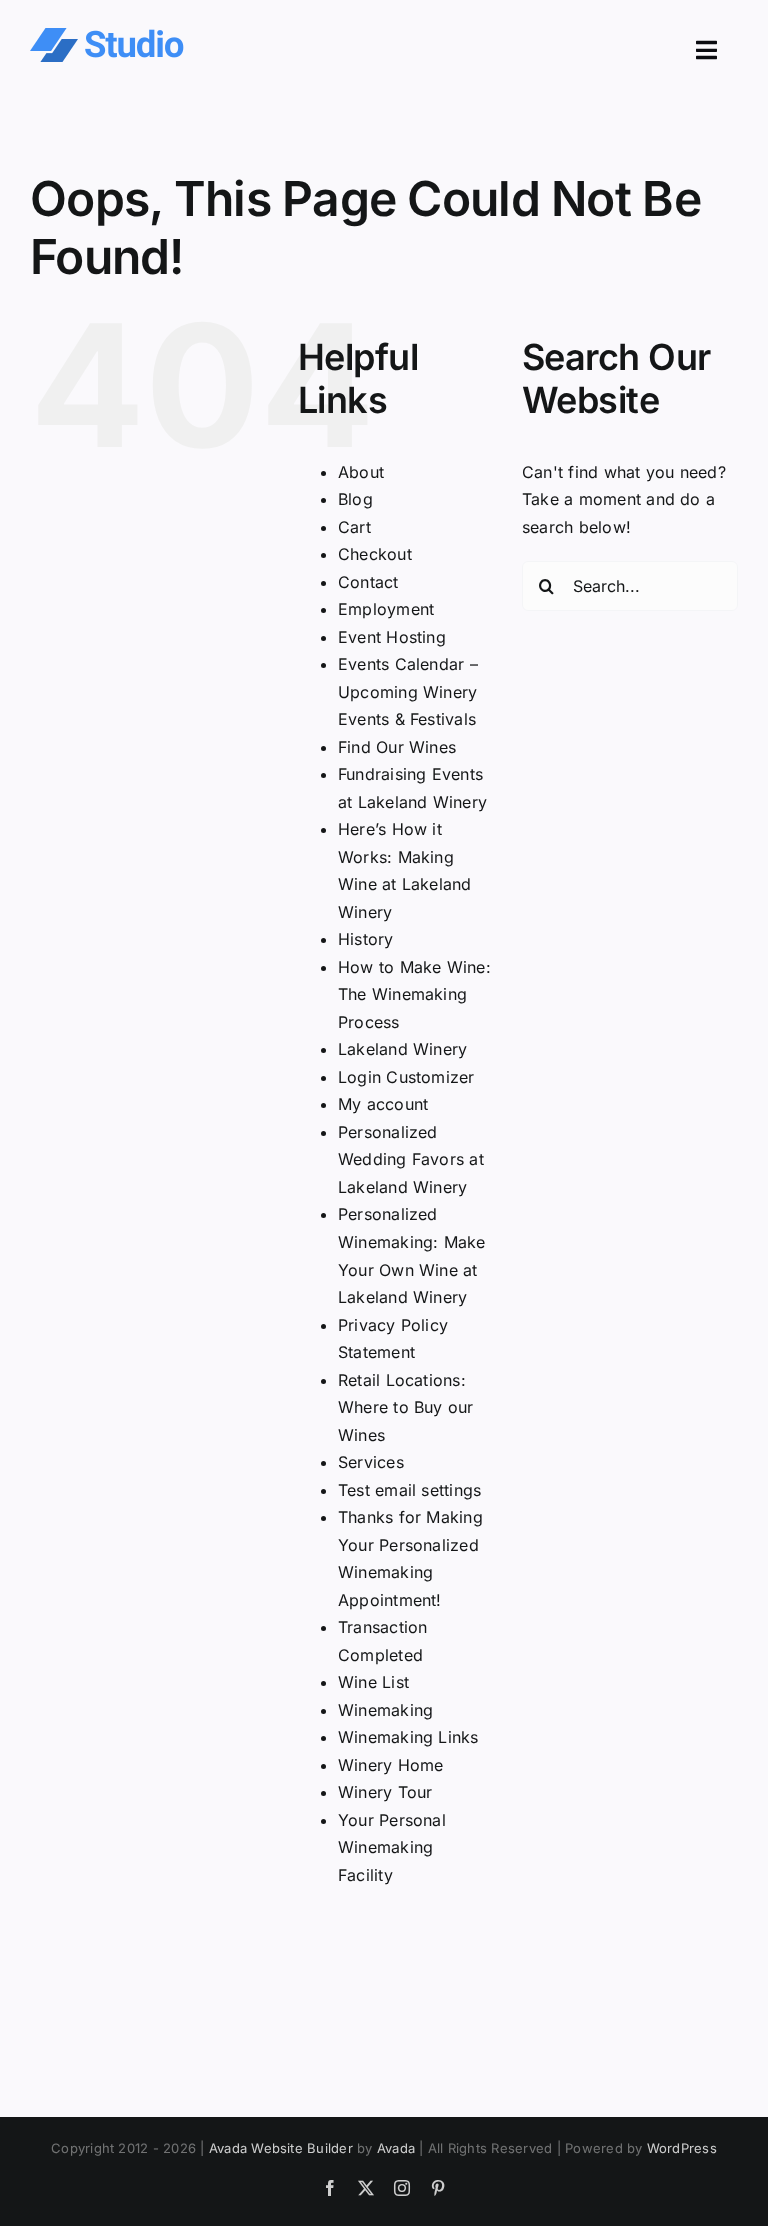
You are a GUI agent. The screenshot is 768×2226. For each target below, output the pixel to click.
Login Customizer (406, 1077)
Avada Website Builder (281, 2148)
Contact (368, 582)
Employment (386, 609)
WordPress (682, 2148)
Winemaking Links (408, 1737)
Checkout (375, 554)
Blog (355, 499)
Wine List (373, 1682)
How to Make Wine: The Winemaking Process (414, 994)
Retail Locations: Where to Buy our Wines (406, 1407)
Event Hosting (392, 637)
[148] (107, 36)
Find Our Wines (397, 747)
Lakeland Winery (403, 1049)
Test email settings (410, 1490)
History (366, 939)
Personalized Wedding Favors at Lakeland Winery (411, 1159)
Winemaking (385, 1710)
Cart (354, 527)
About (361, 472)
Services (371, 1462)
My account (383, 1104)
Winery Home (391, 1765)
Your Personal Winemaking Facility (392, 1847)
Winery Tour (385, 1792)
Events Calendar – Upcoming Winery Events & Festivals (408, 691)
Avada (396, 2148)
